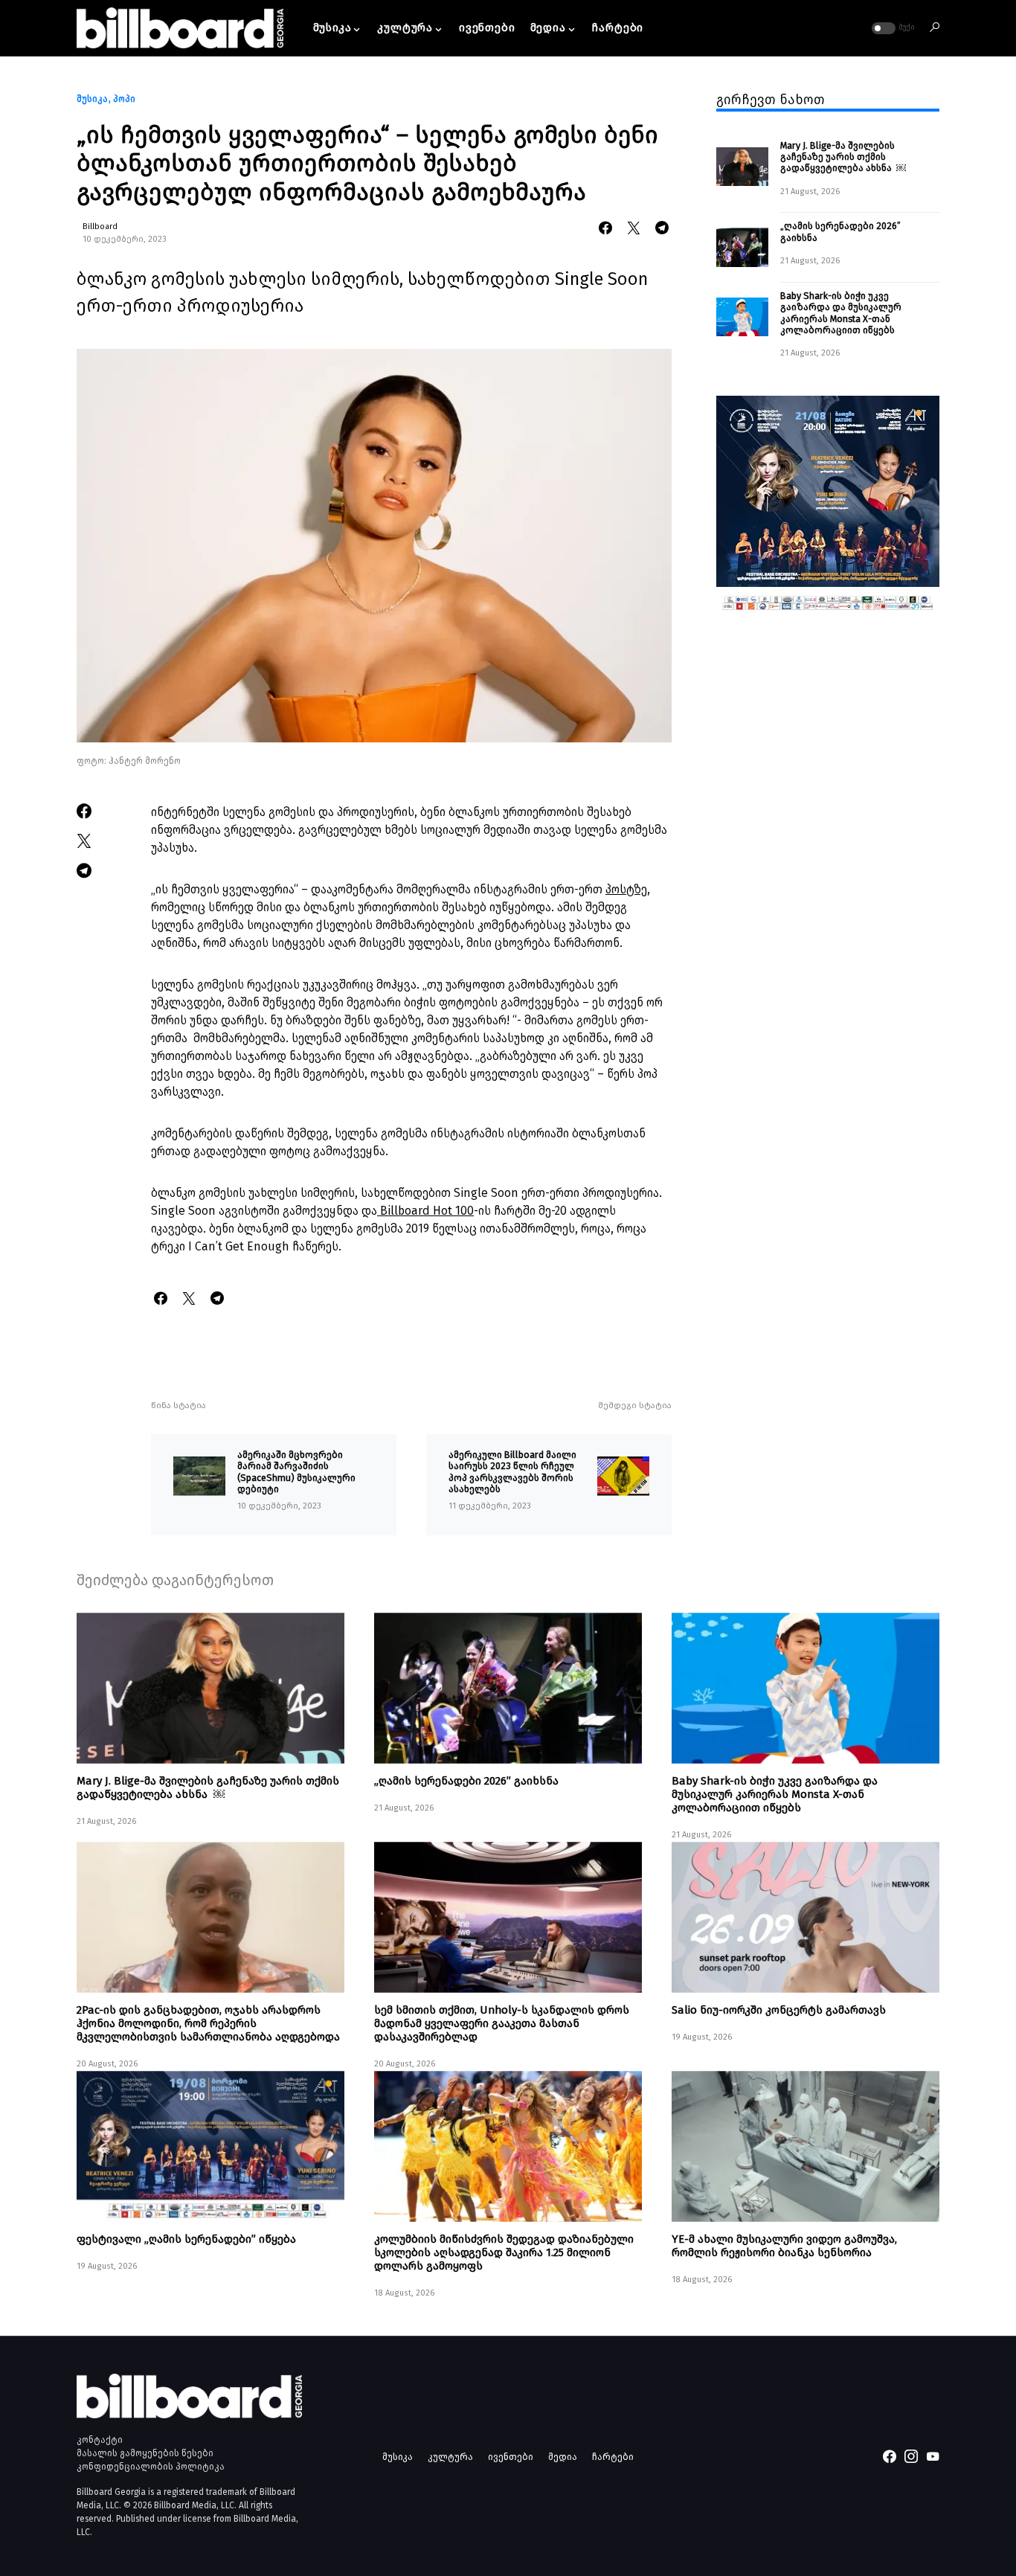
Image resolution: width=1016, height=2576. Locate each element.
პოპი (124, 99)
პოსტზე (626, 889)
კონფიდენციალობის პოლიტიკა (151, 2467)
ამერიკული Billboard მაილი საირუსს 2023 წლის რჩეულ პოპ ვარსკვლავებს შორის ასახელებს (512, 1472)
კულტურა (450, 2457)
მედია (563, 2457)
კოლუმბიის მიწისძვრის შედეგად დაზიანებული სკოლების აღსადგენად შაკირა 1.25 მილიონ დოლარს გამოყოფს (504, 2252)
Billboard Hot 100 (425, 1211)
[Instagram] (911, 2456)
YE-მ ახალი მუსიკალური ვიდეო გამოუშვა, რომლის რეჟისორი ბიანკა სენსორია (784, 2246)
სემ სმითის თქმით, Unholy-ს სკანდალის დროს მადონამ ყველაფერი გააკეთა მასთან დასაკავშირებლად (502, 2023)
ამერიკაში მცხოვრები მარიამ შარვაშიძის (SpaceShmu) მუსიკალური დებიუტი (296, 1472)
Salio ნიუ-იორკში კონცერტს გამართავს (779, 2010)
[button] (892, 28)
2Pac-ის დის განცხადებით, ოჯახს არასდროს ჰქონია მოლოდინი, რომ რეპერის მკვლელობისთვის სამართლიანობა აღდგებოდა (208, 2023)
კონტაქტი (100, 2440)
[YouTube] (933, 2456)
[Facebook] (890, 2456)
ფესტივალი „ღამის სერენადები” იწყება (186, 2239)
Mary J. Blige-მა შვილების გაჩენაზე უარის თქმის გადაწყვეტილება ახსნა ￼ (843, 157)
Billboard (100, 227)
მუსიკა (92, 99)
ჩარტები (613, 2457)
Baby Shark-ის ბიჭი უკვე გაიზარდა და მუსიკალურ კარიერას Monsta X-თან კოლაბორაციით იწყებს (841, 313)
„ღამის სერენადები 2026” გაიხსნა (840, 231)
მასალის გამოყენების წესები (145, 2453)
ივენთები (511, 2457)
